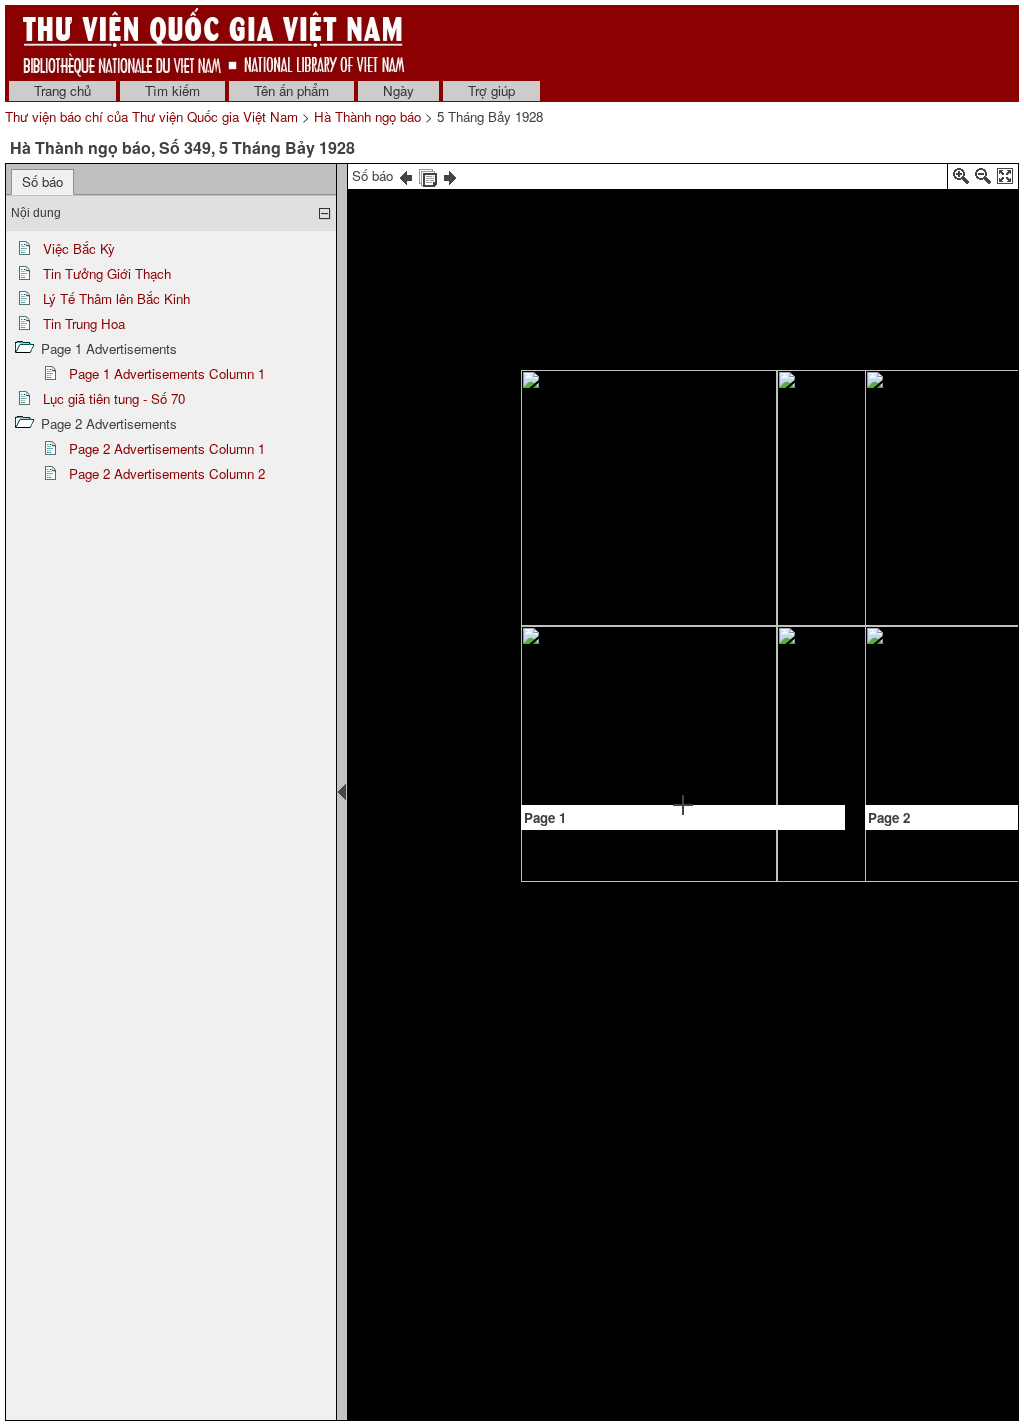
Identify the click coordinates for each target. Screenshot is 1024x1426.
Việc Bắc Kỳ (79, 248)
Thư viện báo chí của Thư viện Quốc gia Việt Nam (151, 116)
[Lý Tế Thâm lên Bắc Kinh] (758, 608)
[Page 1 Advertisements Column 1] (656, 684)
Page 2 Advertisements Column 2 (167, 473)
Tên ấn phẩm (291, 90)
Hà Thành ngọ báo (367, 116)
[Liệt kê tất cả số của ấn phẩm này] (428, 175)
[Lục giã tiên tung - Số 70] (897, 716)
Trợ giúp (491, 90)
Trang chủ (62, 90)
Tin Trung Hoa (84, 323)
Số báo (42, 181)
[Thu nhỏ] (983, 179)
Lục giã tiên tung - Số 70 (114, 398)
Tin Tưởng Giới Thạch (107, 273)
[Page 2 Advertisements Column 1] (898, 580)
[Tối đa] (1005, 179)
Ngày (398, 90)
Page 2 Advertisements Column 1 (167, 448)
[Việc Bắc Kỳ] (553, 436)
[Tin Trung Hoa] (758, 686)
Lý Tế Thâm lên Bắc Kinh (116, 298)
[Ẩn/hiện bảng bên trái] (342, 792)
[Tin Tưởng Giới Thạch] (759, 539)
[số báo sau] (450, 175)
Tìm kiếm (172, 90)
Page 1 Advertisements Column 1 (167, 373)
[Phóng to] (961, 179)
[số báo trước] (406, 175)
